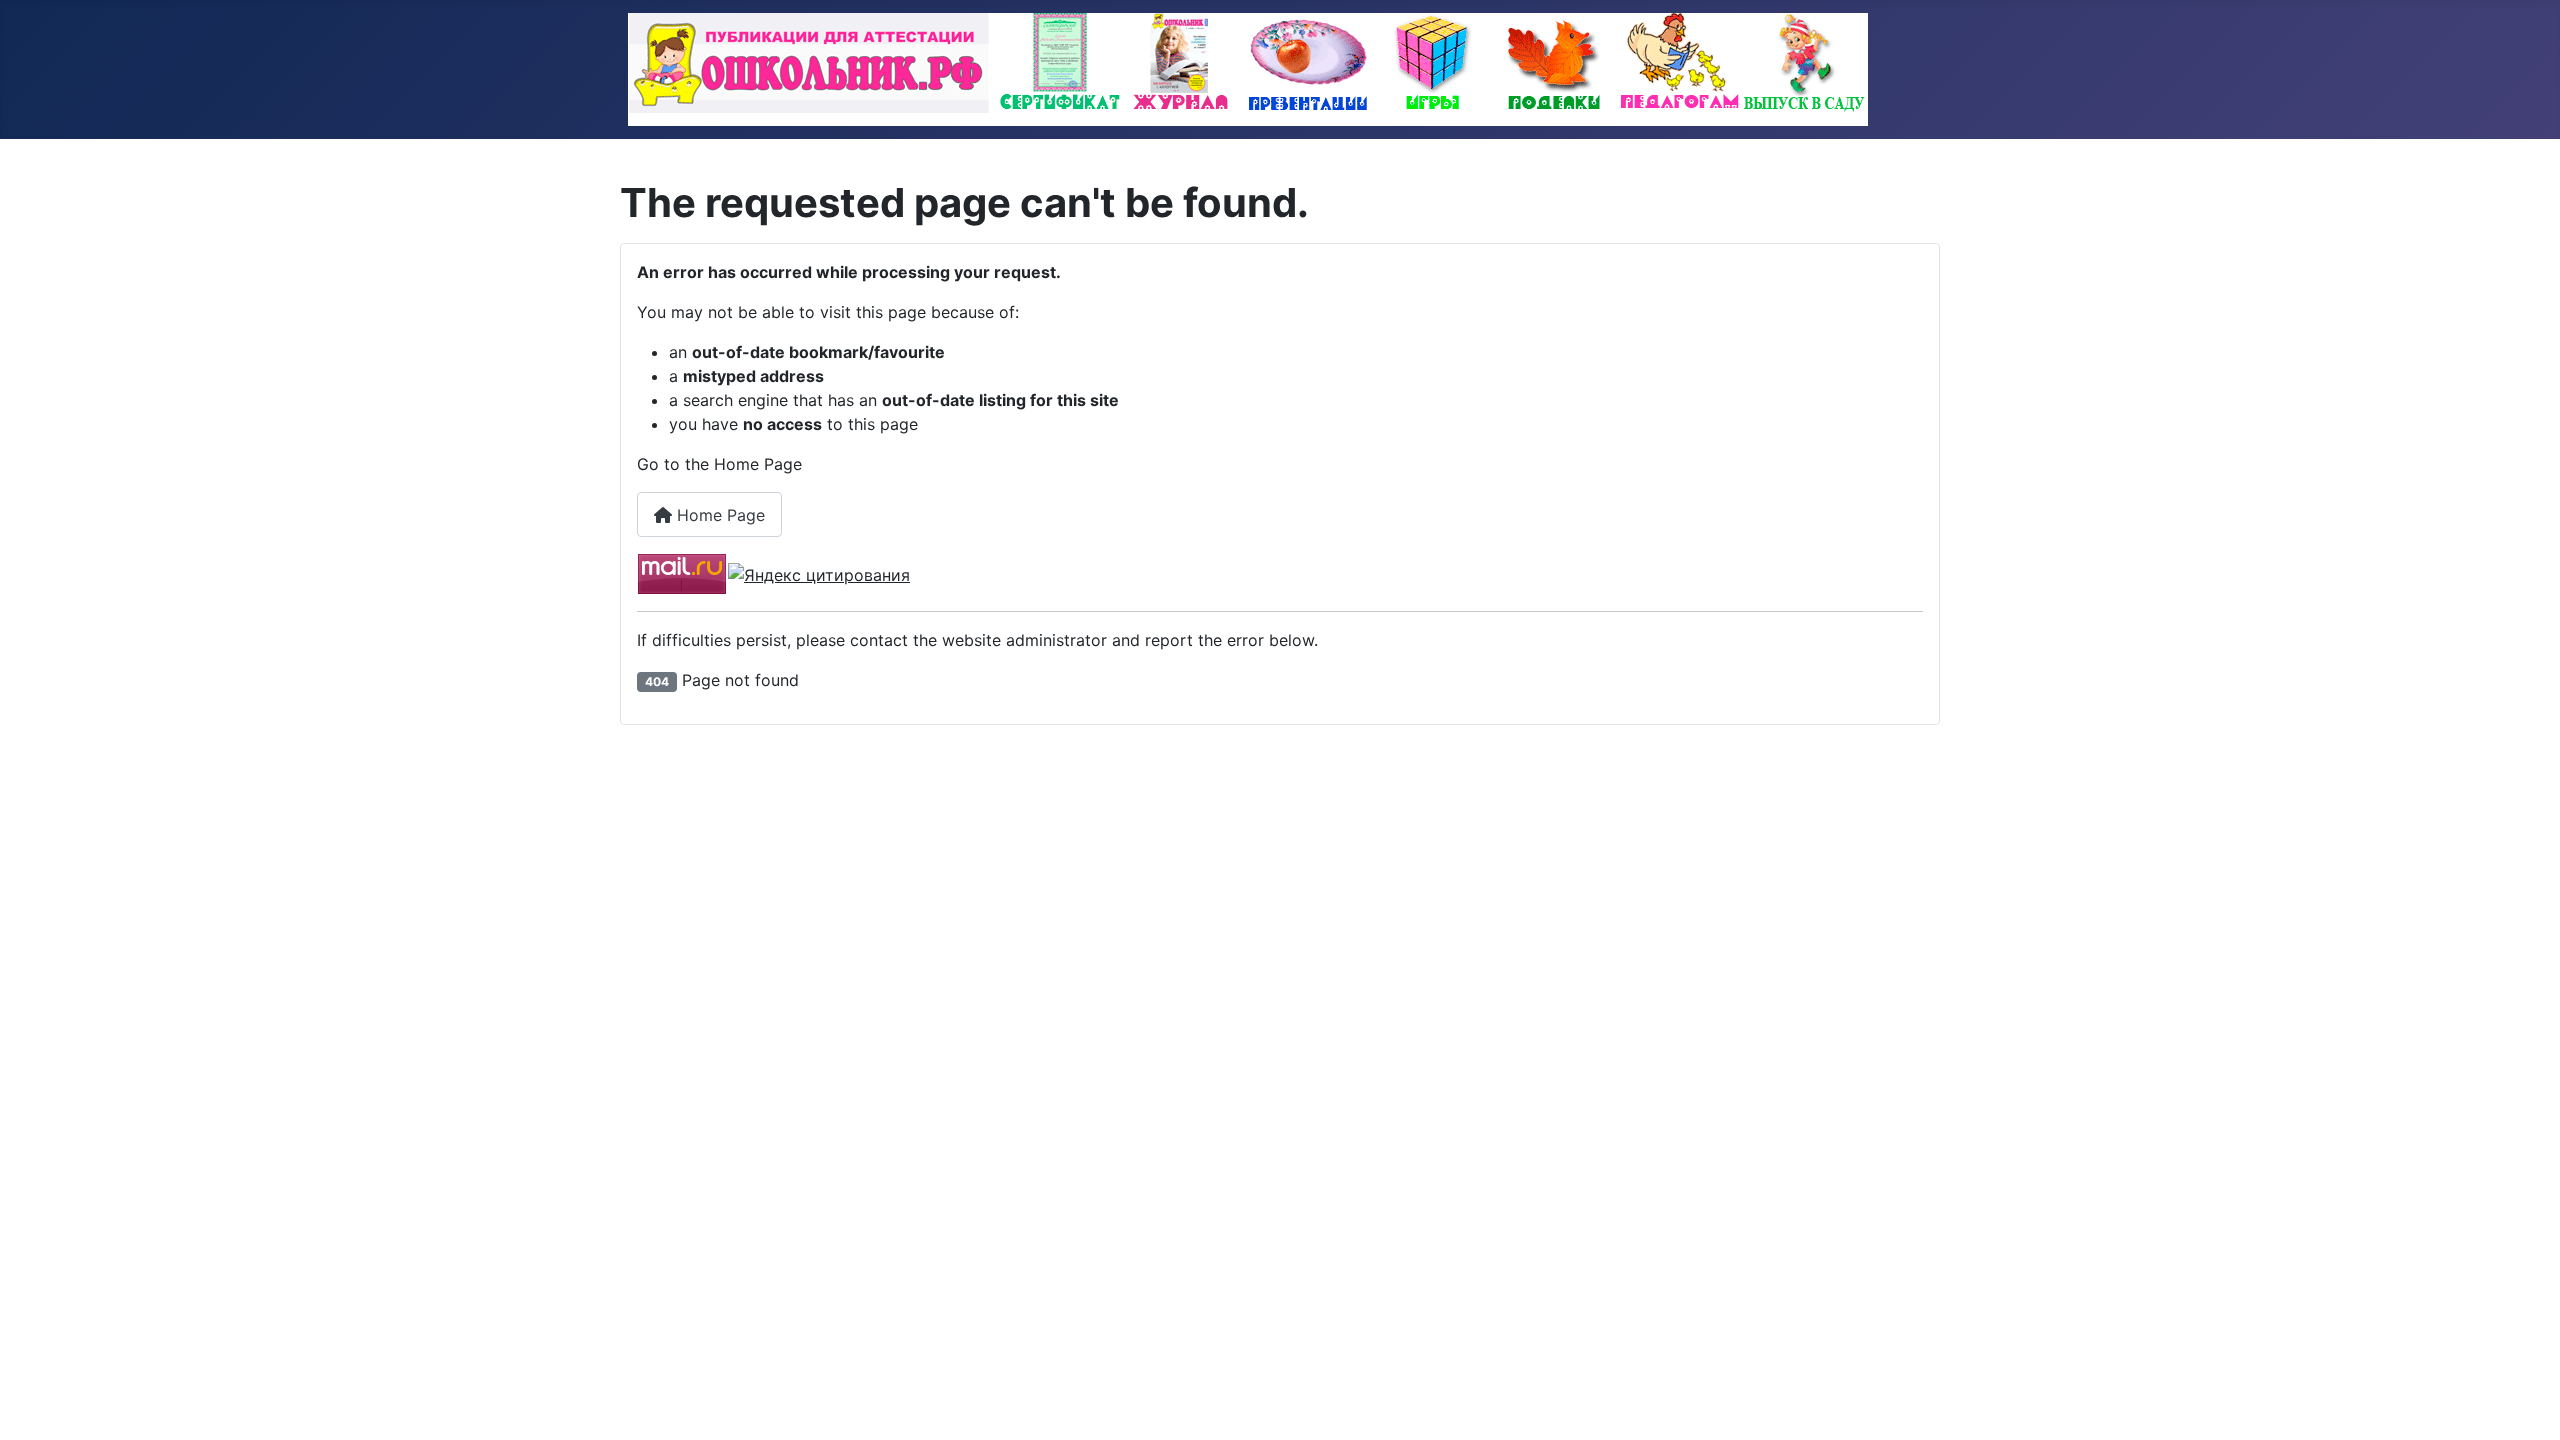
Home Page (718, 515)
